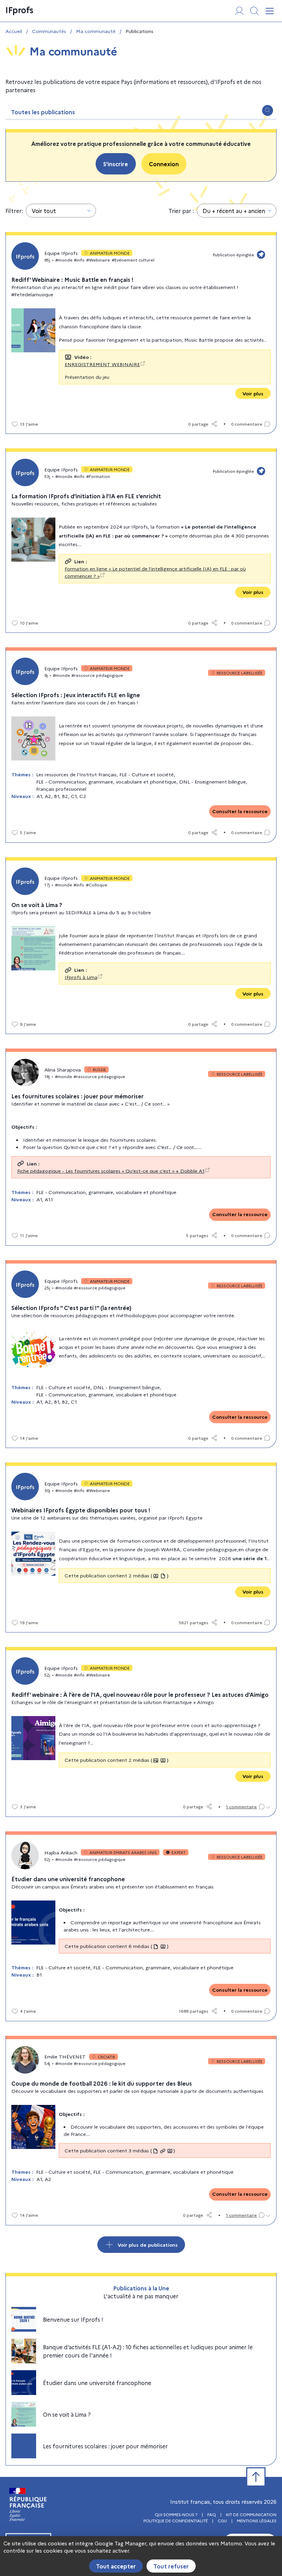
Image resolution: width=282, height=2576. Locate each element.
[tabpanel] (141, 1293)
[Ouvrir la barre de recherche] (268, 110)
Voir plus (253, 393)
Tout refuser (171, 2566)
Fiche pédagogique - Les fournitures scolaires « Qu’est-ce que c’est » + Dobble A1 (111, 1171)
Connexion (164, 164)
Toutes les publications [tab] (43, 112)
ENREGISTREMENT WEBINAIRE (102, 364)
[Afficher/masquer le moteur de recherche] (254, 11)
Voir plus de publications (148, 2245)
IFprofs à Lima (81, 977)
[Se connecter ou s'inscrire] (239, 11)
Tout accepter (116, 2566)
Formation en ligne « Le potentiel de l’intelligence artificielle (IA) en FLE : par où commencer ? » (155, 572)
